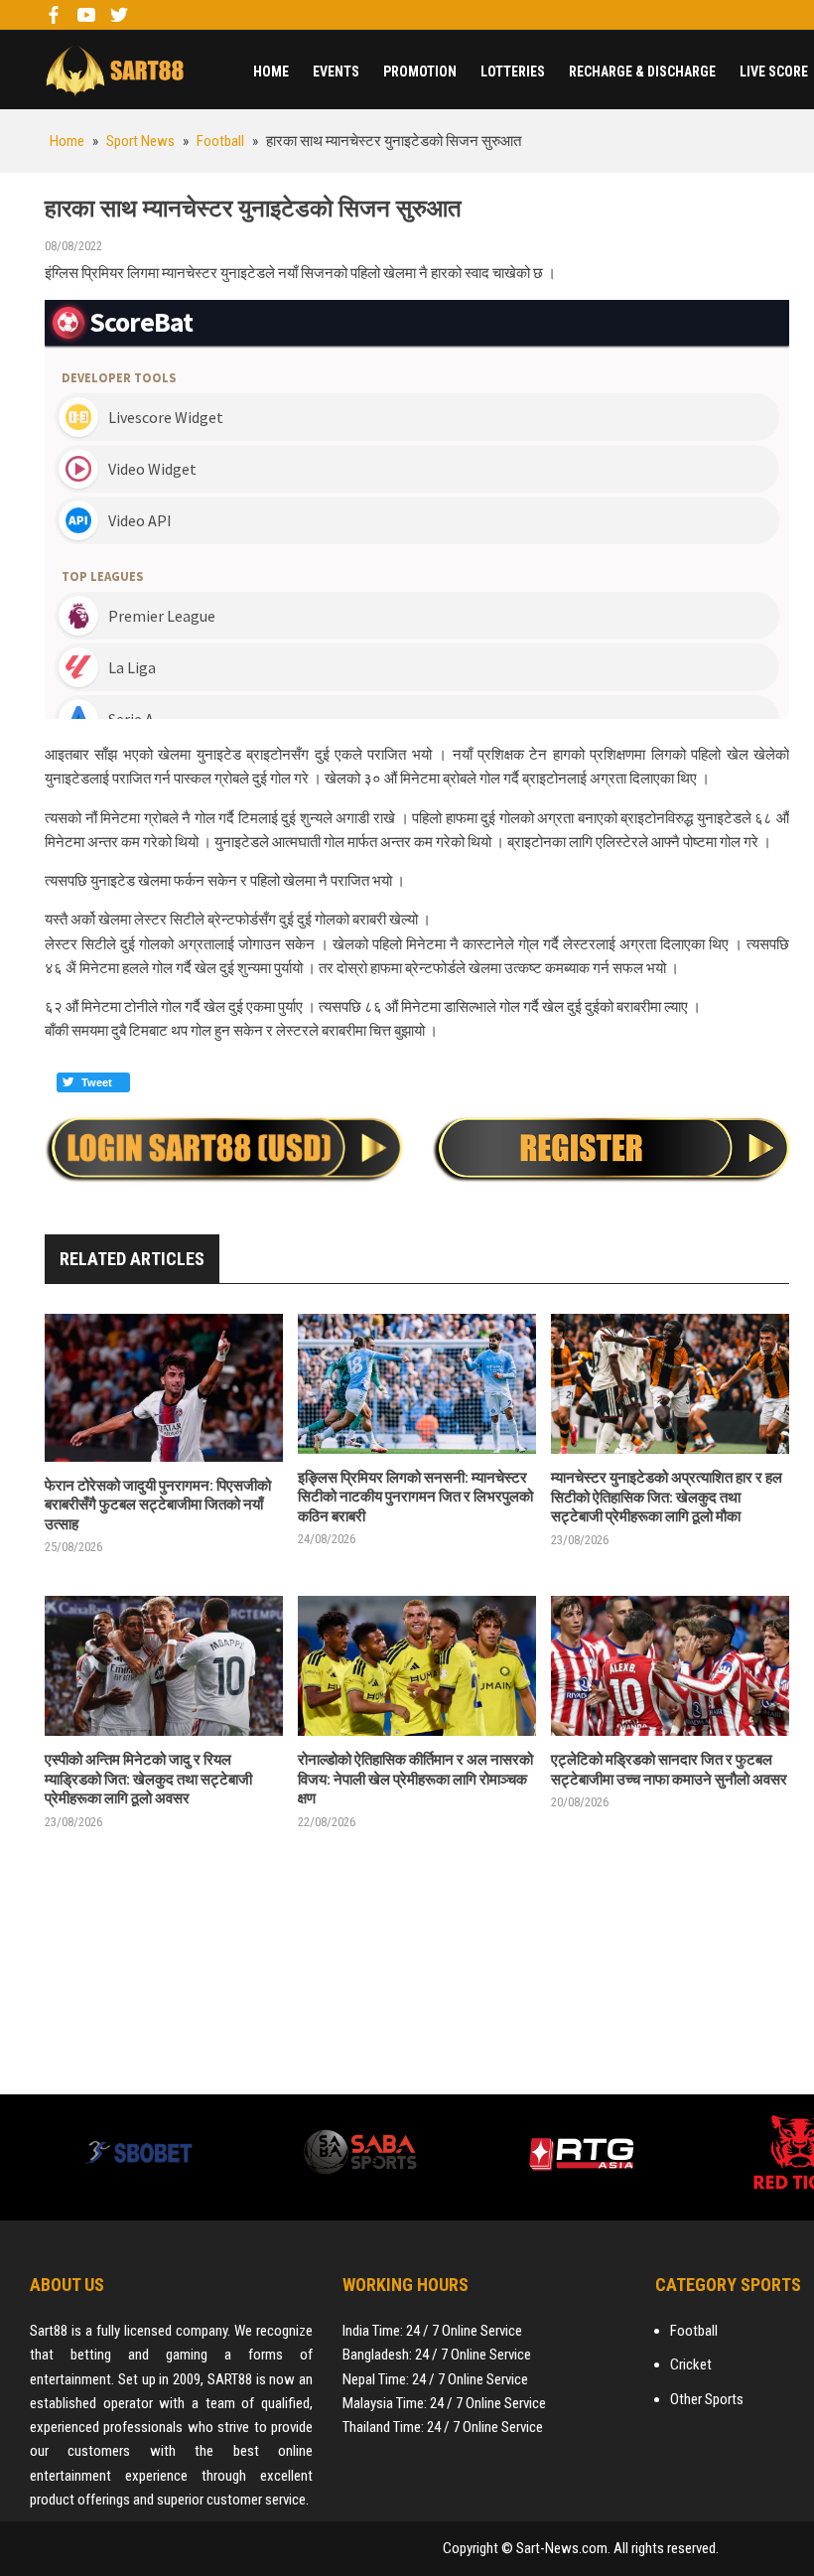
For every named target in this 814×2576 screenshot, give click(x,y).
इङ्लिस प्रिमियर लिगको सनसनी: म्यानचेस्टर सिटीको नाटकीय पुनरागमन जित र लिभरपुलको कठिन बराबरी (415, 1497)
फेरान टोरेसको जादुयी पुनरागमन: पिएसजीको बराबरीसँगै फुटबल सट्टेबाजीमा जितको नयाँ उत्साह (158, 1505)
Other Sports (707, 2399)
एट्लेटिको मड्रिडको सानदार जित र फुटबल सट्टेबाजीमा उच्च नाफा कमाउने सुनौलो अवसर (669, 1770)
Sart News (114, 70)
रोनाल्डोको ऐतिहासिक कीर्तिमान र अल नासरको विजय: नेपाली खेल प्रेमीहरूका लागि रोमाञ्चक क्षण (415, 1779)
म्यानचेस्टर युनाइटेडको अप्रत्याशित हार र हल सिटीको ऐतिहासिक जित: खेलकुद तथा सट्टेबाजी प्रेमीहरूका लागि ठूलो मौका (667, 1497)
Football (694, 2331)
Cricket (691, 2364)
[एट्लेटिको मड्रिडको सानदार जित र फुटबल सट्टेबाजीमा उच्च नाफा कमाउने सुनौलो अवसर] (670, 1666)
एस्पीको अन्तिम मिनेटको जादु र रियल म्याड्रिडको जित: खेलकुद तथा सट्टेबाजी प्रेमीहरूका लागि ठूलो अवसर (148, 1779)
